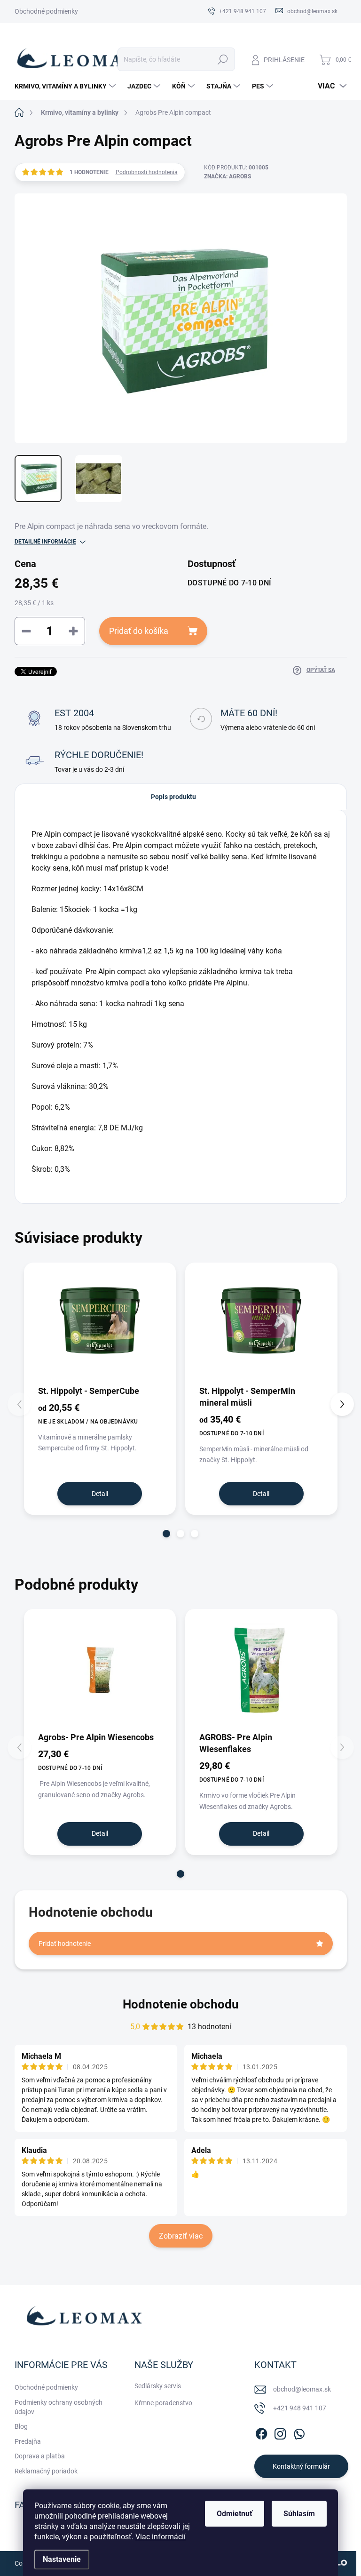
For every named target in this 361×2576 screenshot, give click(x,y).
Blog (21, 2426)
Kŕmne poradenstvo (163, 2403)
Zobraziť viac (181, 2236)
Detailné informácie (45, 542)
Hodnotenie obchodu (181, 2004)
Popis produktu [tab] (173, 797)
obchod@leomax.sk (302, 2389)
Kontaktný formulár (301, 2466)
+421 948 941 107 (300, 2408)
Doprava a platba (40, 2456)
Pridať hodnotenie (65, 1944)
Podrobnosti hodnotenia (147, 172)
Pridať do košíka (139, 631)
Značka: (228, 176)
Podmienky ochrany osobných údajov (59, 2407)
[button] (166, 1534)
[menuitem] (66, 86)
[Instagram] (280, 2432)
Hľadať (223, 59)
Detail (100, 1494)
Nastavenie (62, 2559)
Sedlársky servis (158, 2386)
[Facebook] (261, 2432)
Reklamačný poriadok (46, 2471)
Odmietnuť (235, 2514)
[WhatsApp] (299, 2432)
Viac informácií (161, 2537)
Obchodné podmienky (46, 11)
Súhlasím (299, 2514)
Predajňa (28, 2441)
